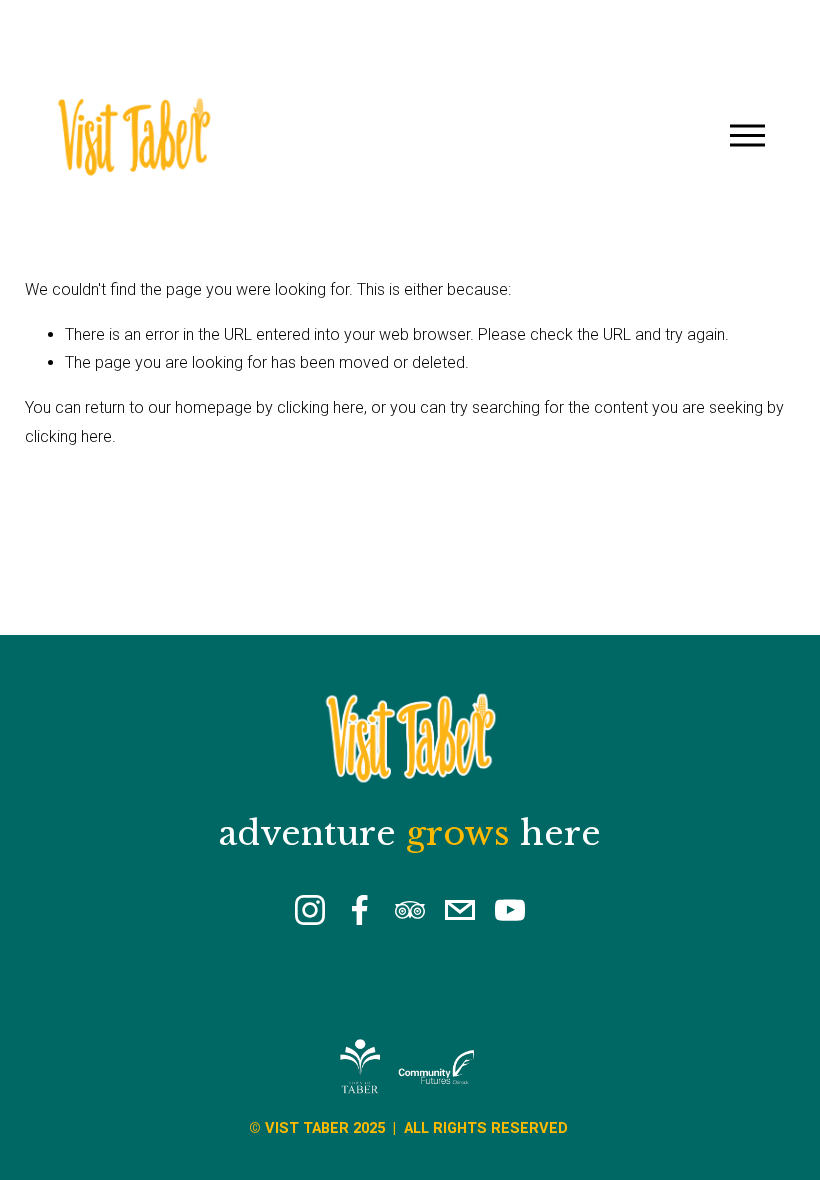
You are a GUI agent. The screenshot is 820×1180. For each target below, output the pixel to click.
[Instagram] (310, 910)
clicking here (320, 407)
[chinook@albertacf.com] (460, 910)
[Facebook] (360, 910)
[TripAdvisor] (410, 910)
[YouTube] (510, 910)
